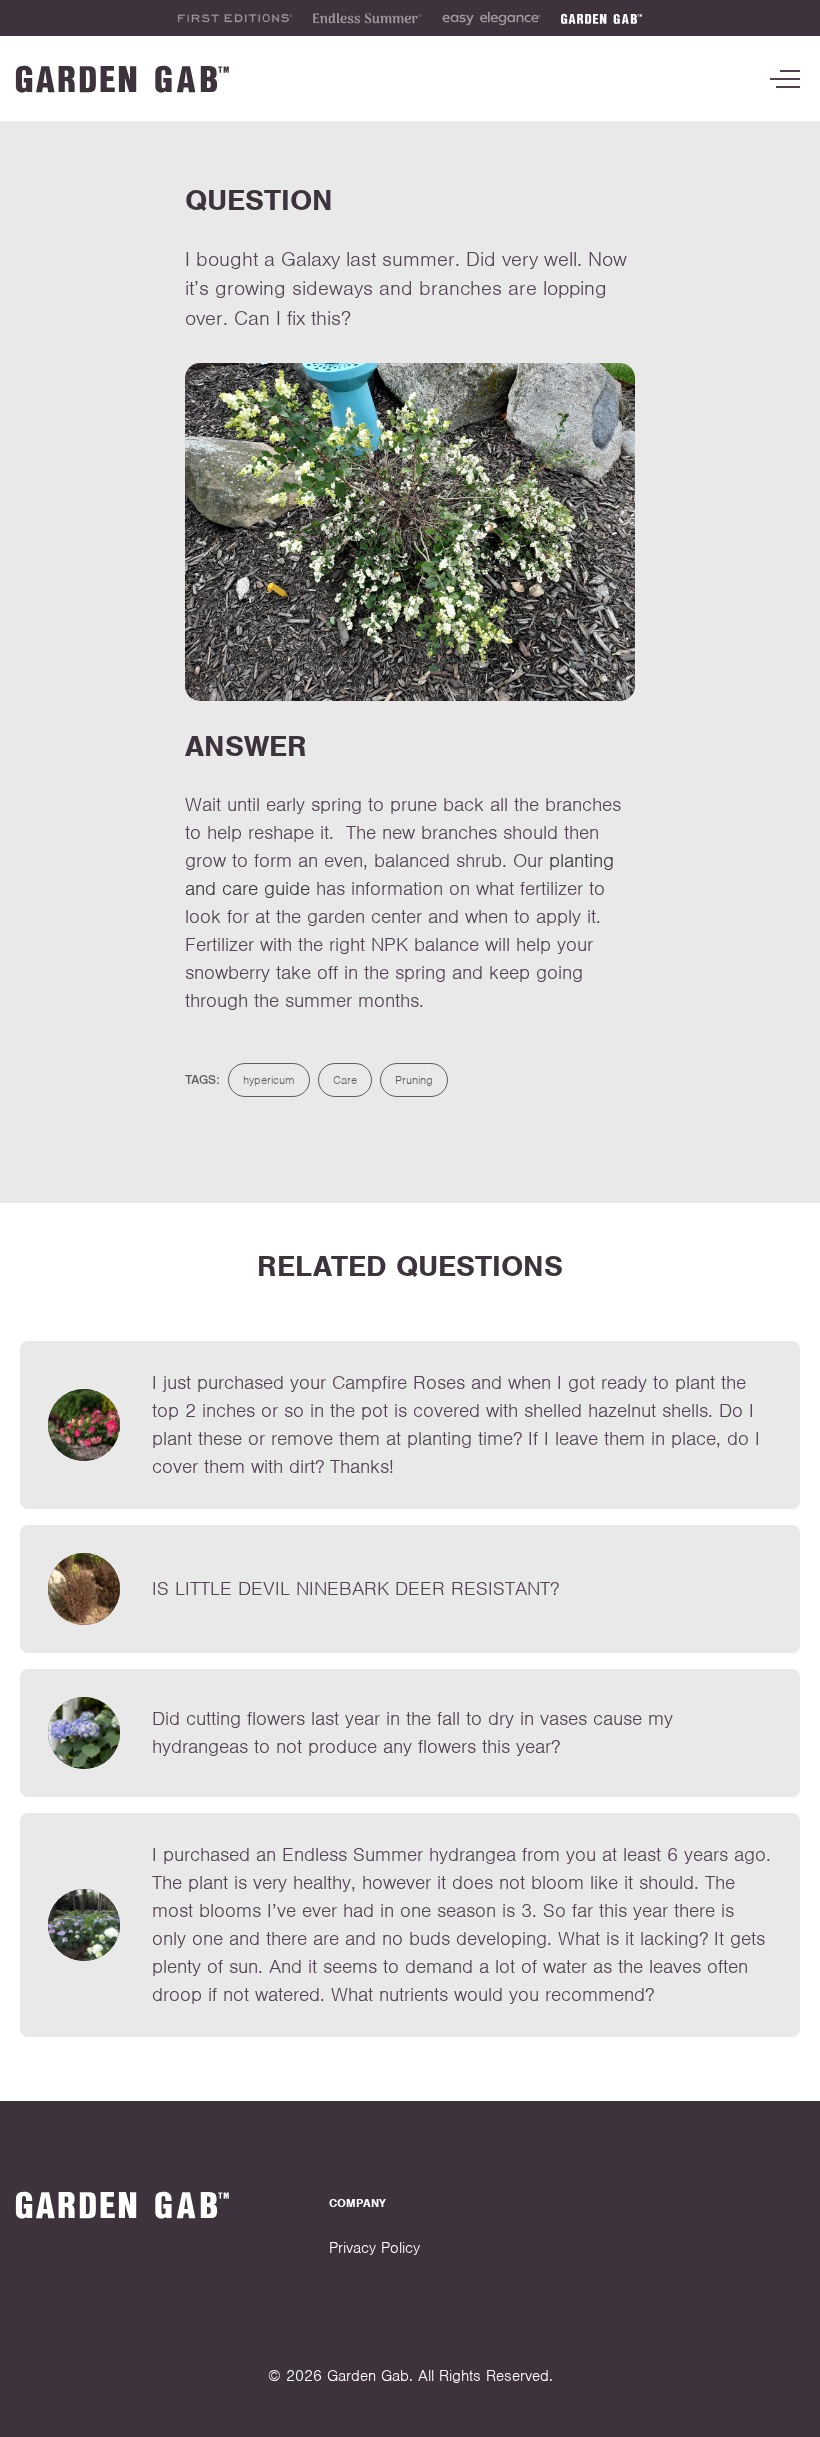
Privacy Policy (374, 2248)
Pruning (414, 1080)
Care (345, 1080)
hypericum (269, 1080)
